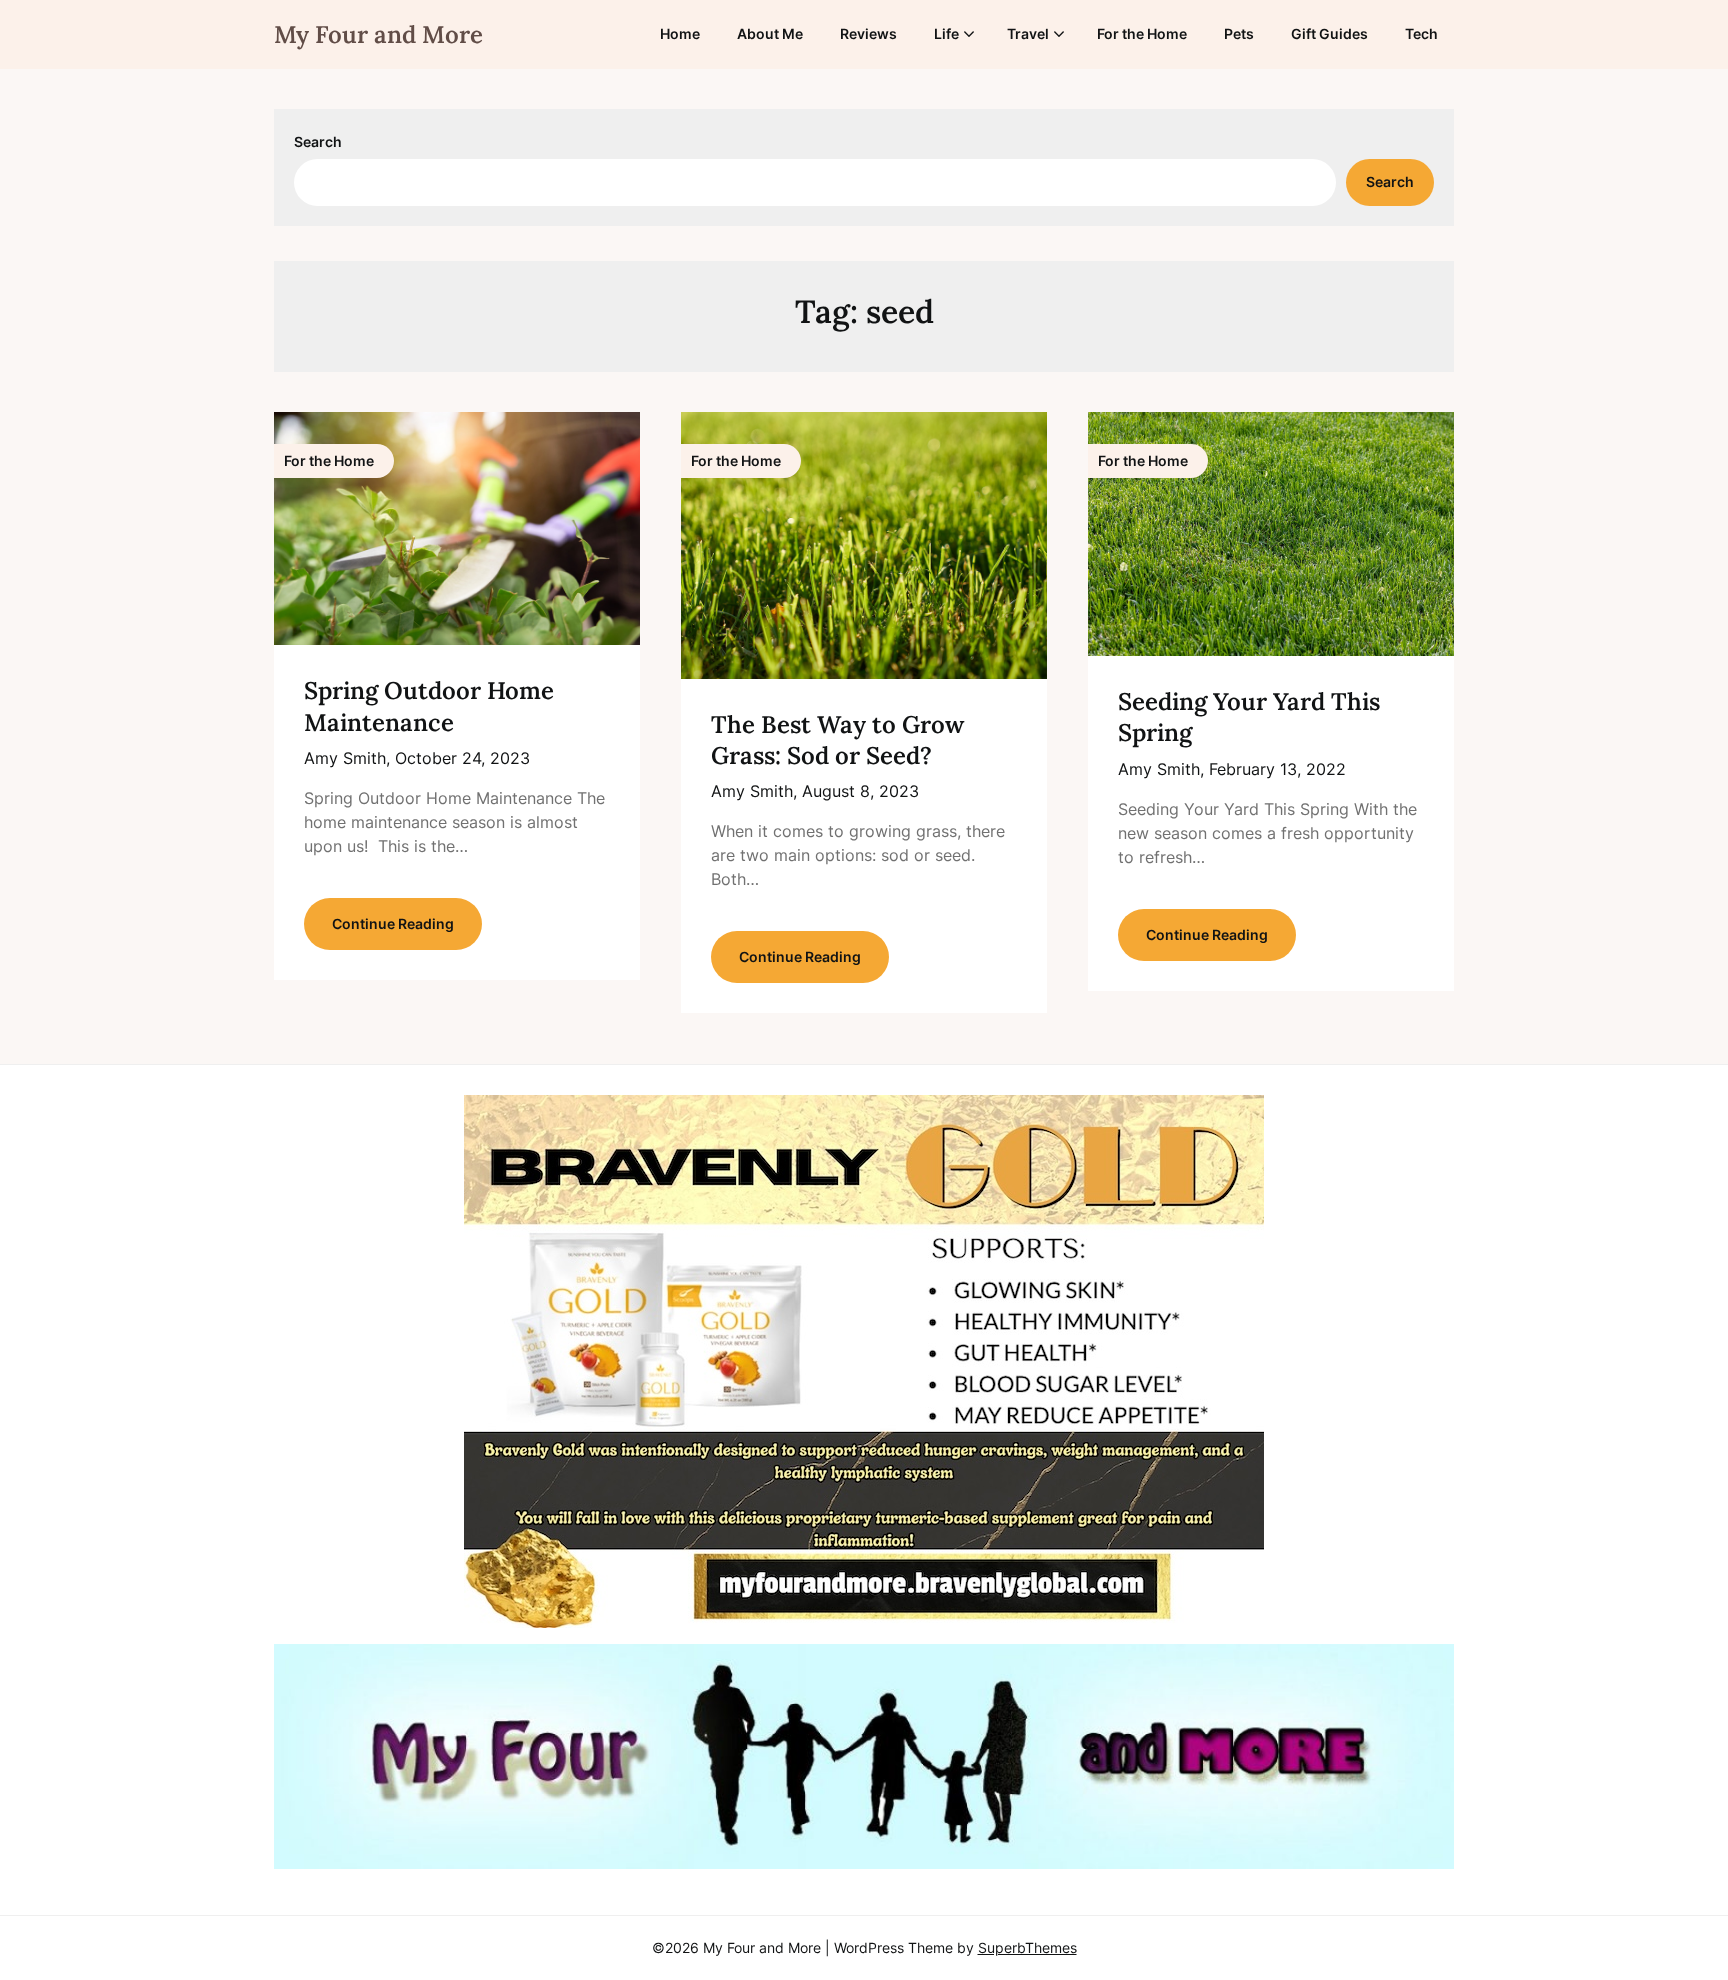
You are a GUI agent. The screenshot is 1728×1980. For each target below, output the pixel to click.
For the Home (1142, 33)
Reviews (868, 33)
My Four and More (378, 34)
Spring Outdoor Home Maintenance (429, 706)
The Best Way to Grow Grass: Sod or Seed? (837, 740)
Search (318, 141)
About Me (770, 33)
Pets (1239, 33)
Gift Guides (1329, 33)
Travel (1028, 33)
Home (680, 33)
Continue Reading (393, 923)
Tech (1421, 33)
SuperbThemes (1027, 1947)
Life (946, 33)
